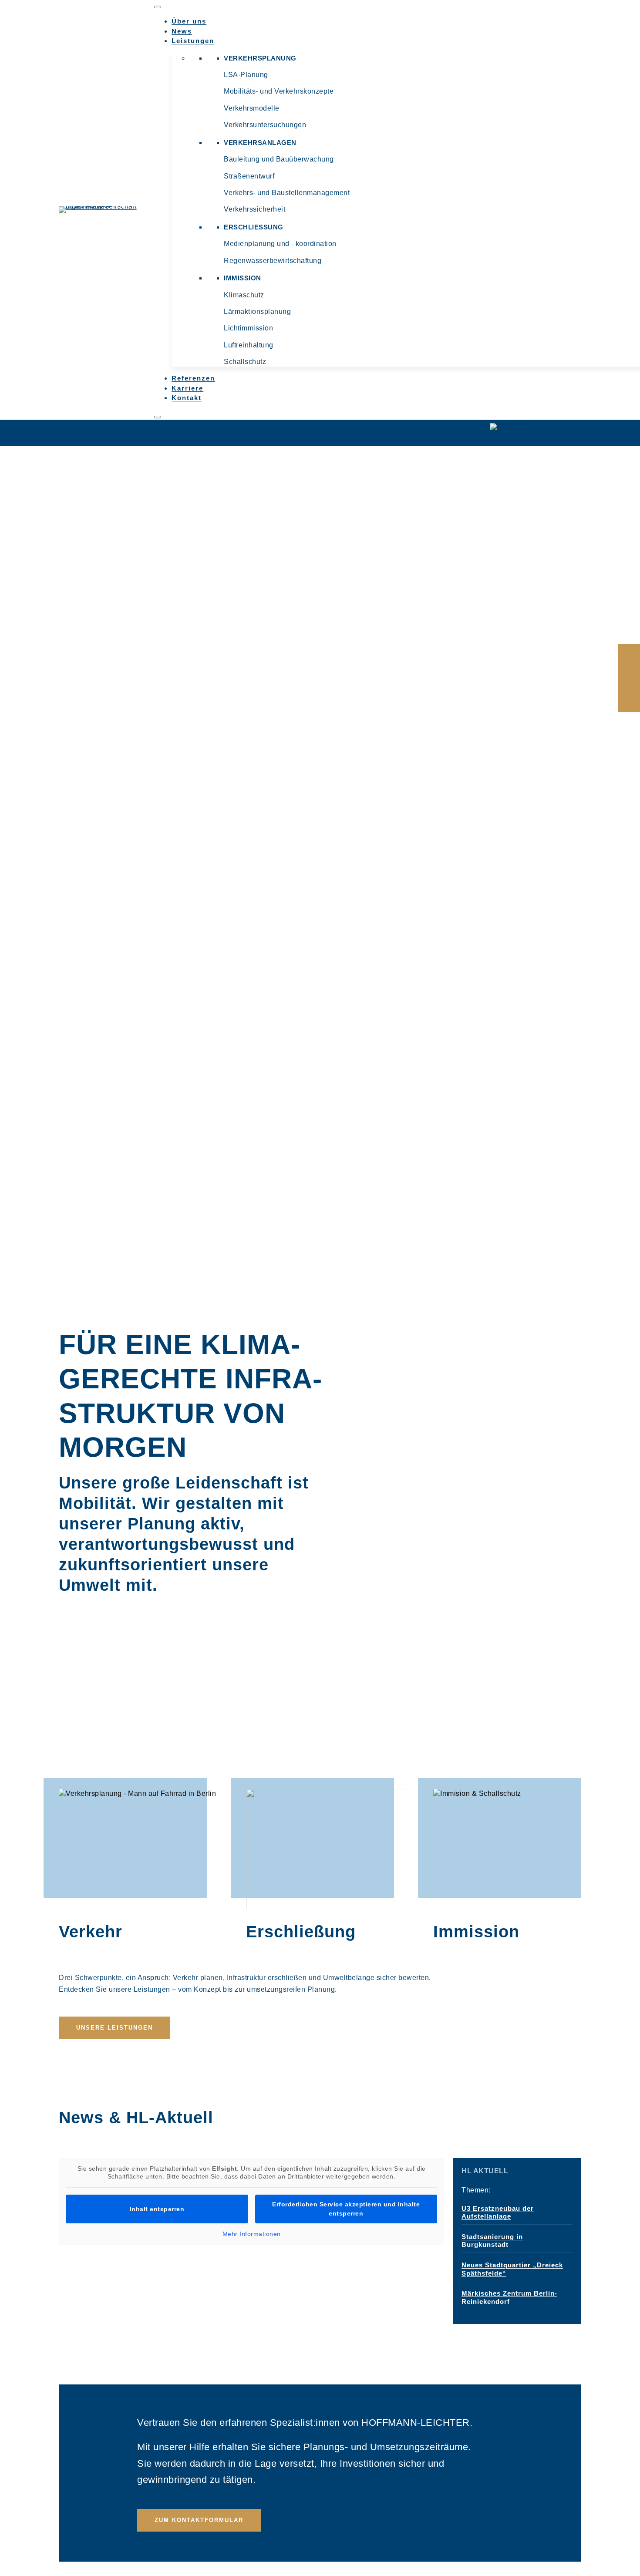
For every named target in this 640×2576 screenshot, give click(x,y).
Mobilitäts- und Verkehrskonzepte (279, 91)
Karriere (187, 388)
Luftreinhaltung (249, 345)
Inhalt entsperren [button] (157, 2209)
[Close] (158, 417)
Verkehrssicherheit (254, 209)
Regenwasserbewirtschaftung (273, 261)
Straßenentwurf (249, 176)
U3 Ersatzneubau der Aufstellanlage (498, 2212)
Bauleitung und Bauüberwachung (279, 159)
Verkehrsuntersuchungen (265, 125)
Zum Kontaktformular (199, 2520)
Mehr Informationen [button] (252, 2234)
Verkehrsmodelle (252, 108)
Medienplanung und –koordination (280, 244)
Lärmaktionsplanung (257, 311)
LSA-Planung (246, 75)
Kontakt (187, 398)
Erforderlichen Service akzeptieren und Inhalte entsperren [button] (346, 2209)
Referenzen (193, 378)
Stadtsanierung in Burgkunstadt (492, 2241)
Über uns (189, 21)
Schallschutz (245, 362)
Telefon (629, 700)
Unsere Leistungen (115, 2028)
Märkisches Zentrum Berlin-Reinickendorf (509, 2297)
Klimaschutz (244, 295)
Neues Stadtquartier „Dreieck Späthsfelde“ (512, 2269)
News (182, 31)
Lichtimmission (248, 328)
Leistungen (193, 41)
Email (629, 678)
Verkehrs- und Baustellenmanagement (287, 193)
